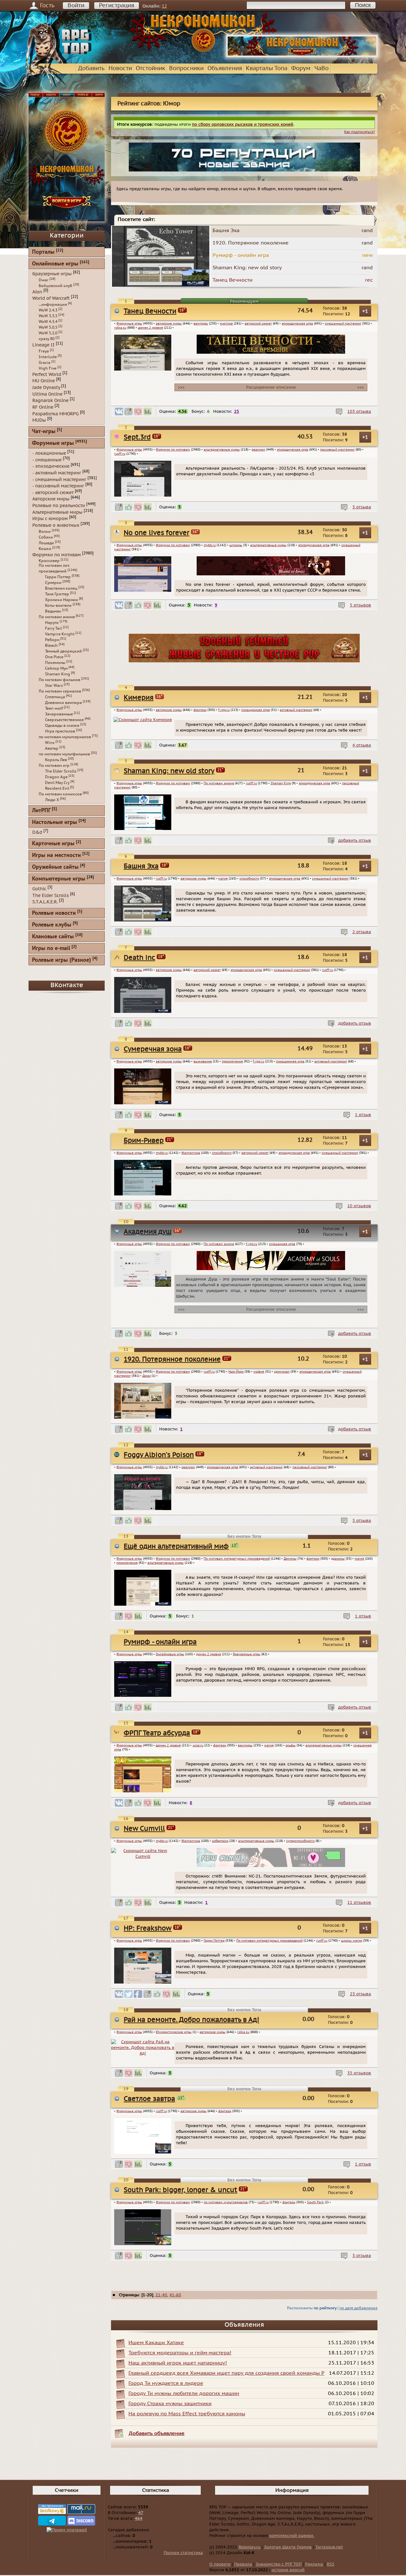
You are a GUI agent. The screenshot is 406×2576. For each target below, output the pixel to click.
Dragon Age (56, 777)
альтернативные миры (222, 450)
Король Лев (56, 760)
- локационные (49, 453)
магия (223, 879)
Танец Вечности (150, 311)
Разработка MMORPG (56, 414)
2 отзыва (362, 932)
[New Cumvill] (271, 1866)
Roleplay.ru (249, 2547)
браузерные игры (247, 1654)
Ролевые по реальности (59, 506)
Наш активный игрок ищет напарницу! (178, 2363)
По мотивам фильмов (59, 680)
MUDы (39, 420)
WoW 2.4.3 (48, 310)
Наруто (52, 623)
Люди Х (52, 800)
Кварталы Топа (267, 68)
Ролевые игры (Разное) (62, 960)
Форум (301, 68)
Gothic (39, 889)
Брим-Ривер (144, 1141)
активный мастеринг (296, 710)
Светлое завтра (149, 2099)
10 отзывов (359, 1206)
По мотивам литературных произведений (237, 1559)
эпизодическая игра (297, 324)
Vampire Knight (60, 634)
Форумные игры (129, 324)
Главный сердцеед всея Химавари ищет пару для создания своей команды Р (226, 2373)
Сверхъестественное (64, 720)
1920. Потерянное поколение (172, 1359)
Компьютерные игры (59, 879)
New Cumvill (144, 1829)
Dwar (44, 280)
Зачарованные (59, 714)
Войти (76, 6)
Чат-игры (44, 432)
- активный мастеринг (57, 473)
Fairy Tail (53, 628)
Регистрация (117, 6)
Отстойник (151, 68)
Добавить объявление (157, 2433)
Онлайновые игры (170, 1654)
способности (249, 879)
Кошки (45, 549)
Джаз (147, 1376)
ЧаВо (321, 68)
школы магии (352, 1941)
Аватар (52, 748)
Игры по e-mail (51, 949)
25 (237, 411)
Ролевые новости (54, 913)
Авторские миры (51, 499)
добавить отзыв (355, 840)
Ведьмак (53, 611)
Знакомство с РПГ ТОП (279, 2564)
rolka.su (120, 328)
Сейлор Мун (56, 668)
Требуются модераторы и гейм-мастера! (180, 2353)
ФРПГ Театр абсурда (157, 1733)
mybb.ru (210, 545)
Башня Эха (141, 866)
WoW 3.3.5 (48, 316)
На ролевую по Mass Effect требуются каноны (187, 2414)
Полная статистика (183, 2553)
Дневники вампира (63, 703)
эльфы (291, 1745)
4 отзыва (362, 745)
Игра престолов (60, 731)
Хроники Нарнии (62, 600)
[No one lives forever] (271, 574)
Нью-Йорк (236, 1372)
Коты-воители (58, 606)
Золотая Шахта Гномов (288, 2547)
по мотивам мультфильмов (64, 754)
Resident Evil (57, 788)
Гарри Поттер (214, 1941)
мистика (226, 324)
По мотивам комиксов (60, 794)
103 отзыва (359, 411)
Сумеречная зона (153, 1049)
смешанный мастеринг (343, 324)
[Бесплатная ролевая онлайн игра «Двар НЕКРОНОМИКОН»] (302, 56)
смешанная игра (282, 1244)
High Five (48, 368)
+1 (365, 311)
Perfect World (47, 374)
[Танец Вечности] (271, 352)
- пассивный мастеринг (58, 486)
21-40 (161, 2295)
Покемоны (55, 663)
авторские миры (169, 324)
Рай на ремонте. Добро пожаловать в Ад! (191, 2020)
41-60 (175, 2295)
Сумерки (53, 583)
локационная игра (256, 710)
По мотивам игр (54, 766)
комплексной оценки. (292, 2536)
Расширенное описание (271, 387)
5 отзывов (360, 605)
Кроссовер (49, 561)
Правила (243, 2564)
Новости (120, 68)
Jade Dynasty (46, 388)
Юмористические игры (174, 2032)
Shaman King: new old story (169, 771)
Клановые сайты (53, 937)
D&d (37, 832)
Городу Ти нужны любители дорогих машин (184, 2393)
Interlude (48, 357)
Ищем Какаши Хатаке (156, 2343)
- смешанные (47, 460)
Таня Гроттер (57, 594)
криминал (282, 1372)
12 (164, 6)
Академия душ (148, 1232)
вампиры (201, 324)
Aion (37, 292)
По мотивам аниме (219, 783)
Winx (50, 743)
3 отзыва (362, 507)
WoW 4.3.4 (48, 322)
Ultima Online (47, 394)
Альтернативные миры (57, 512)
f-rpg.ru (224, 710)
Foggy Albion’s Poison (159, 1455)
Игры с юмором (50, 519)
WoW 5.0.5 (48, 327)
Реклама (314, 2564)
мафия (259, 1372)
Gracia (45, 363)
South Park (315, 2202)
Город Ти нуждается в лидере (166, 2383)
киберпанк (220, 1841)
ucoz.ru (198, 1745)
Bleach (51, 646)
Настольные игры (55, 823)
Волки (45, 532)
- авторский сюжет (53, 492)
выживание (203, 1061)
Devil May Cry (57, 783)
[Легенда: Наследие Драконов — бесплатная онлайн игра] (244, 661)
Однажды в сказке (62, 726)
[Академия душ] (271, 1269)
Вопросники (186, 68)
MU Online (44, 381)
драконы (338, 1559)
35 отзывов (359, 2073)
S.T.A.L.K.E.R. (45, 902)
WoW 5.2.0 (48, 333)
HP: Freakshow (148, 1928)
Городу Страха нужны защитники (170, 2404)
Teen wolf (54, 708)
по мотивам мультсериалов (226, 2202)
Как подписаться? (360, 132)
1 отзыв (363, 1115)
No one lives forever (157, 533)
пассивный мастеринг (337, 450)
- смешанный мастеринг (59, 479)
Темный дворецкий (63, 651)
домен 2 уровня (151, 328)
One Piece (54, 657)
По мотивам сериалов (60, 691)
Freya (44, 351)
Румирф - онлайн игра (160, 1642)
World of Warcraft (51, 298)
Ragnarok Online (50, 401)
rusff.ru (120, 454)
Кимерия (139, 698)
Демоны (290, 1559)
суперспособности (300, 1841)
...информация (53, 304)
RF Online (43, 407)
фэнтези (200, 710)
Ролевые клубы (52, 925)
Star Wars (54, 686)
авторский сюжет (258, 324)
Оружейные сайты (55, 867)
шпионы (236, 545)
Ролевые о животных (56, 525)
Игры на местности (56, 856)
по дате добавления (358, 2308)
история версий (288, 2570)
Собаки (46, 537)
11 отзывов (359, 1903)
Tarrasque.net (329, 2547)
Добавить (91, 68)
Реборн (52, 640)
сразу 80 (47, 339)
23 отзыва (360, 1994)
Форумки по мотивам (173, 450)
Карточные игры (53, 844)
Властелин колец (61, 588)
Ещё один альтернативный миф (176, 1546)
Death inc (139, 958)
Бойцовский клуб (56, 286)
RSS (331, 2564)
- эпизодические (51, 466)
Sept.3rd (137, 437)
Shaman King (281, 783)
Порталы (43, 252)
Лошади (46, 543)
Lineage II (43, 345)
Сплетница (55, 697)
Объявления (225, 68)
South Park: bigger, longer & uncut (180, 2190)
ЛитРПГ (41, 811)
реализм (258, 450)
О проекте (220, 2564)
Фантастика (191, 1153)
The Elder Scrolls (61, 771)
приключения (232, 1061)
